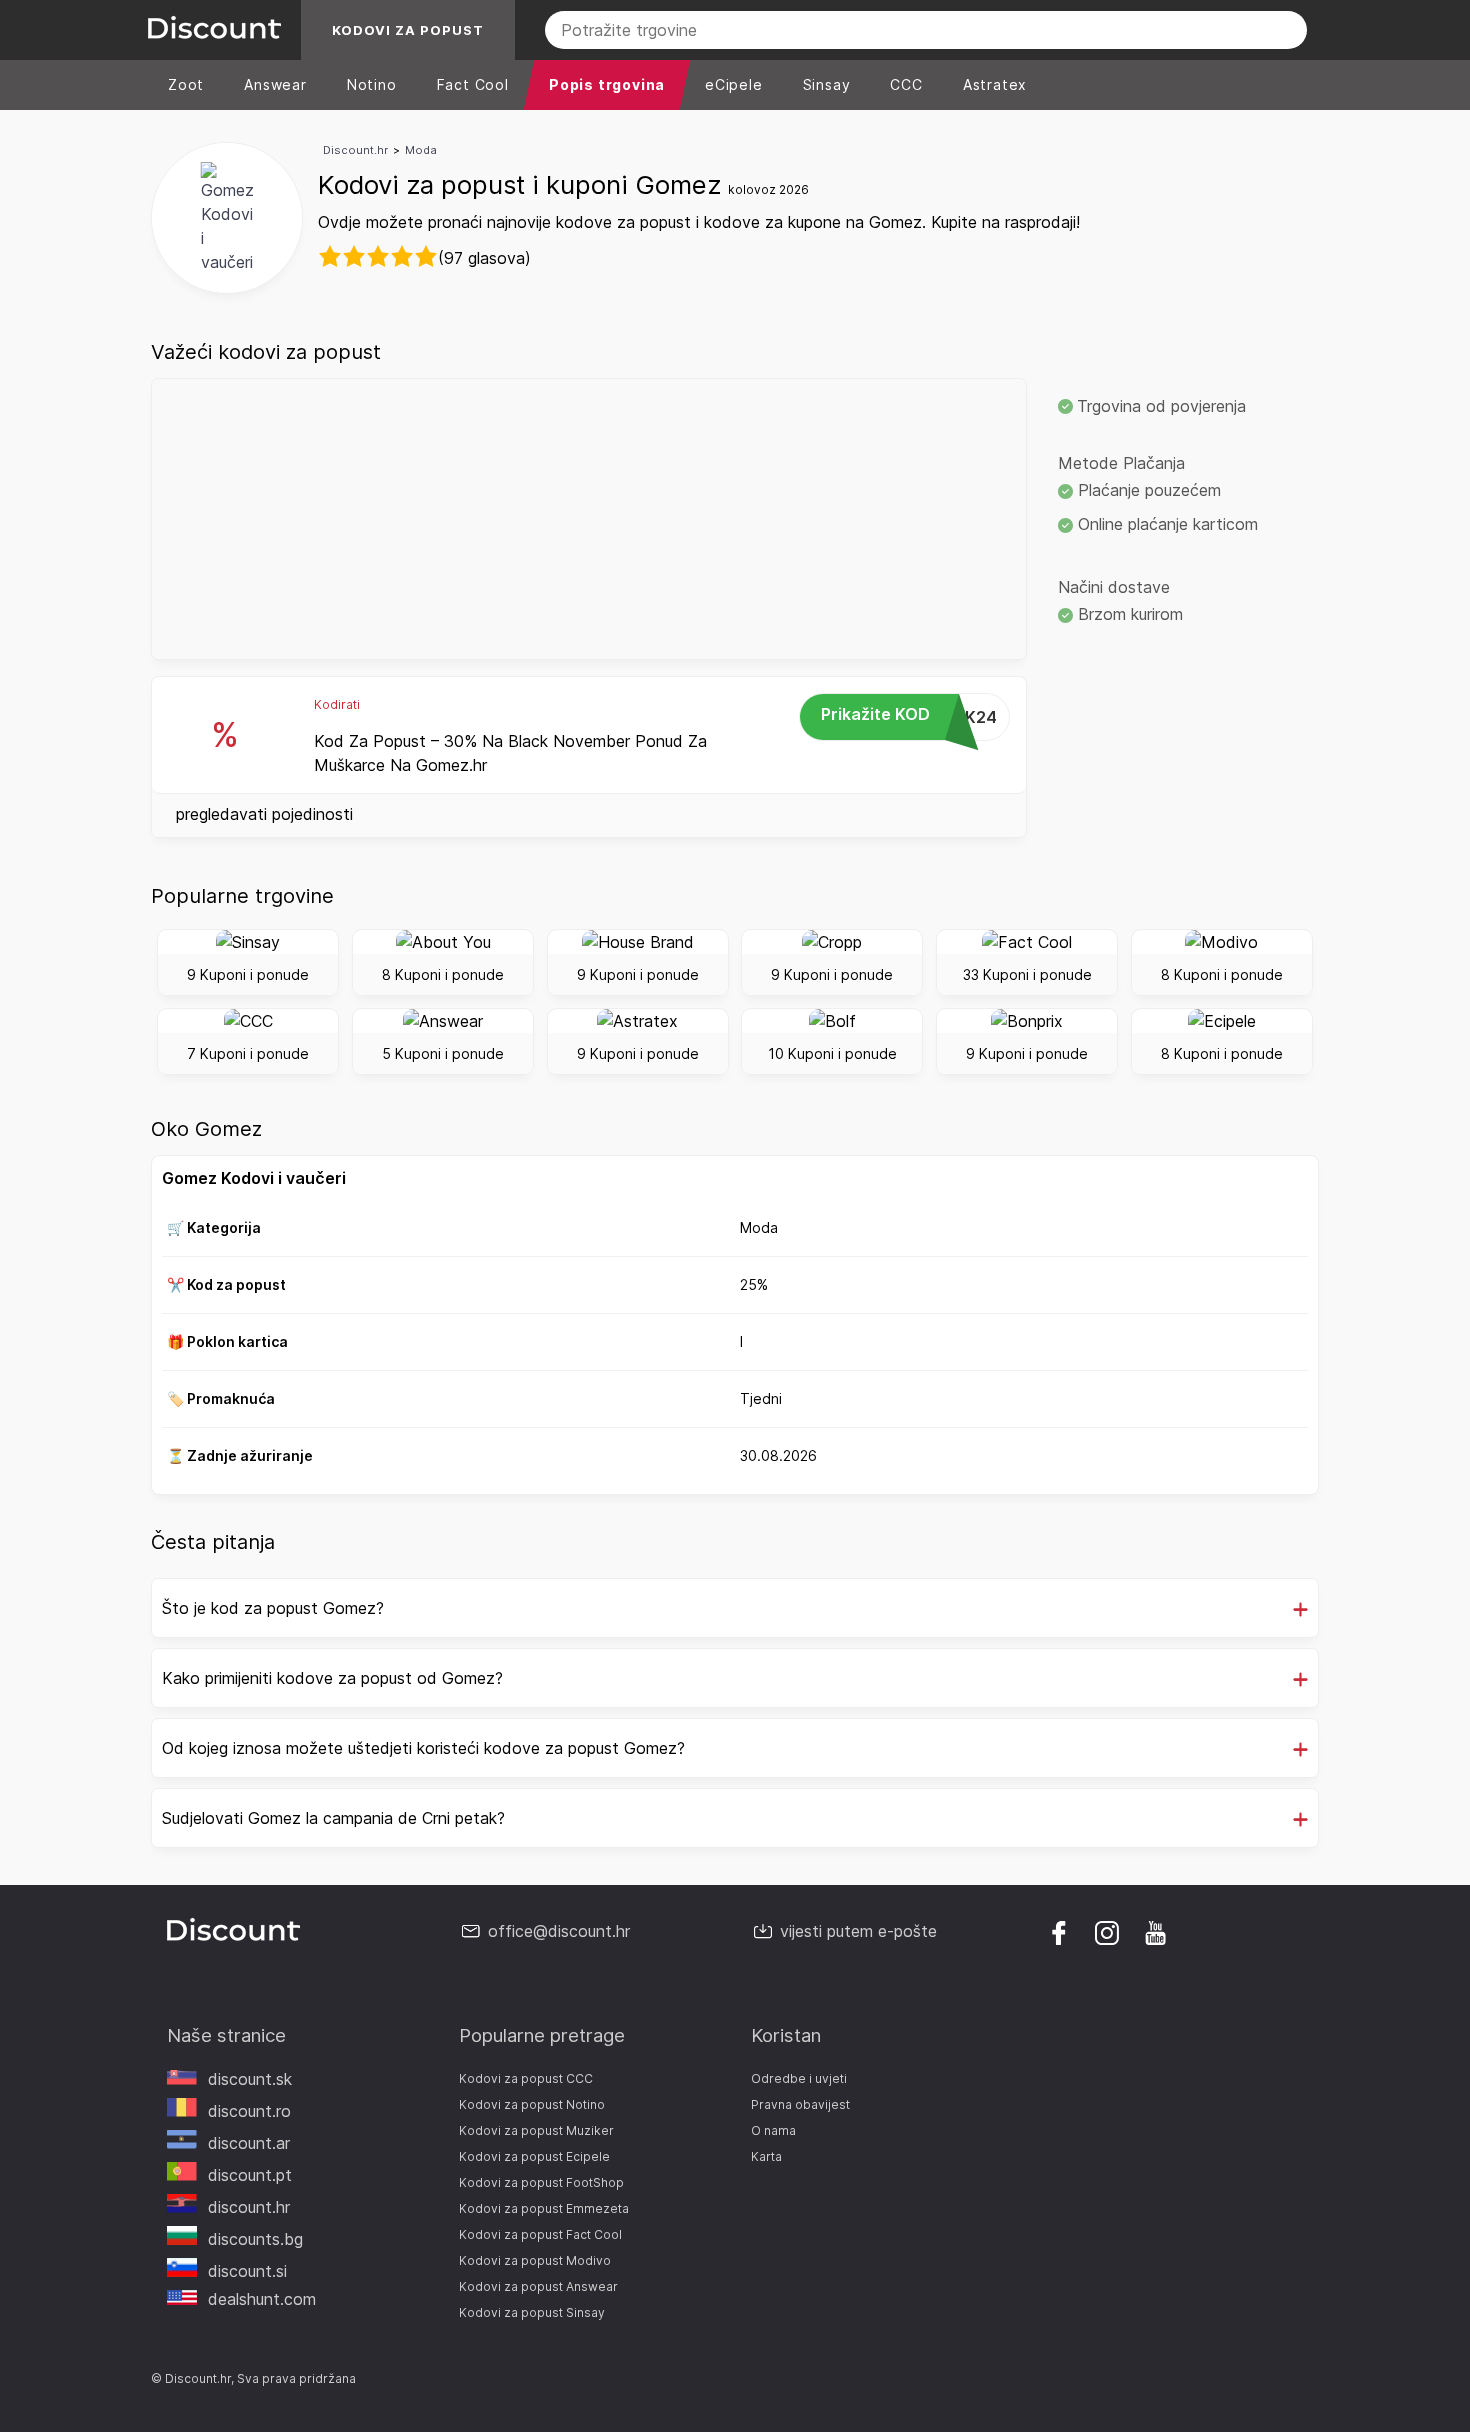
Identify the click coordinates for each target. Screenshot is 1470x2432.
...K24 (909, 715)
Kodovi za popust (408, 30)
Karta (766, 2156)
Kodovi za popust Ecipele (534, 2156)
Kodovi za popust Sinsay (532, 2312)
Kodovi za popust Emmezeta (544, 2208)
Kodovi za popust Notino (532, 2104)
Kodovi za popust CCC (526, 2078)
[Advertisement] (589, 519)
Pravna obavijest (800, 2104)
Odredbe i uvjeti (799, 2078)
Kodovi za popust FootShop (541, 2182)
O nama (773, 2130)
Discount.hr (355, 150)
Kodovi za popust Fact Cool (540, 2234)
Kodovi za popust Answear (538, 2286)
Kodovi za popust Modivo (535, 2260)
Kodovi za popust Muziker (536, 2130)
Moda (421, 150)
